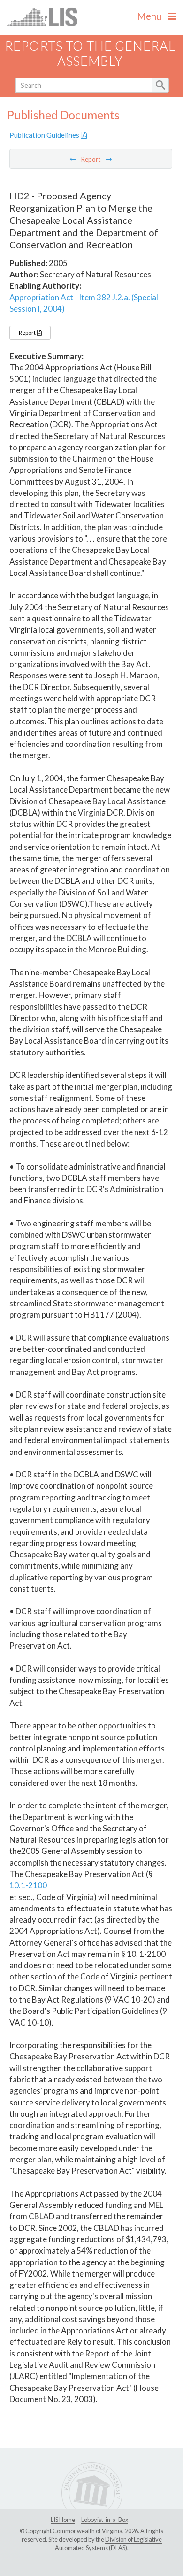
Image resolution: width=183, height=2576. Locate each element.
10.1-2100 (28, 1885)
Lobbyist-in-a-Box (105, 2520)
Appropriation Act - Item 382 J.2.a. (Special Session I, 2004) (84, 303)
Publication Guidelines (45, 135)
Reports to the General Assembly (90, 54)
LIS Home (63, 2520)
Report (28, 333)
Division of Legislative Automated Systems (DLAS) (108, 2544)
